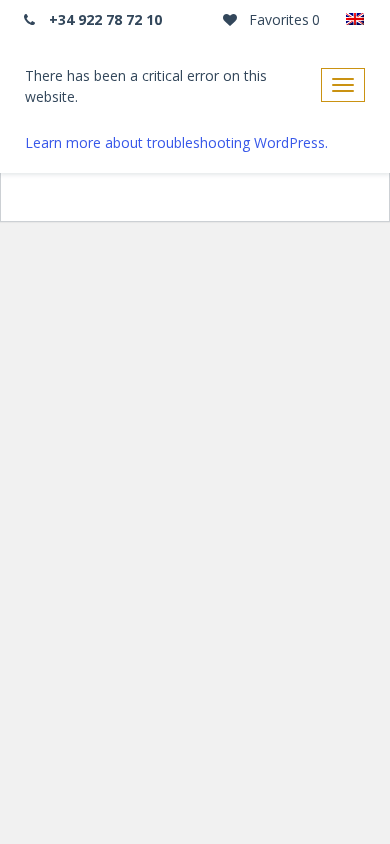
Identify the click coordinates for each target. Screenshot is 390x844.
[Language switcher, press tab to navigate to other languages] (355, 20)
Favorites (282, 19)
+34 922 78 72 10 (103, 19)
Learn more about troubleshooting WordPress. (176, 142)
